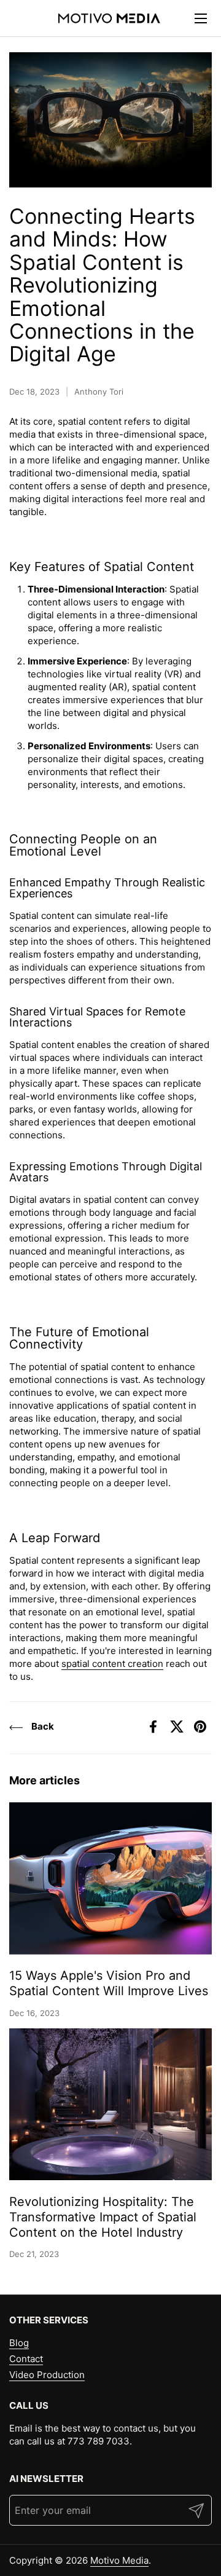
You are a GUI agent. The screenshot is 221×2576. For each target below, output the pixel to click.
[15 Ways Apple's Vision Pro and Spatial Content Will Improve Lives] (110, 1878)
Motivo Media (119, 2560)
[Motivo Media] (109, 18)
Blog (19, 2343)
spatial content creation (112, 1664)
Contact (26, 2359)
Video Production (47, 2375)
